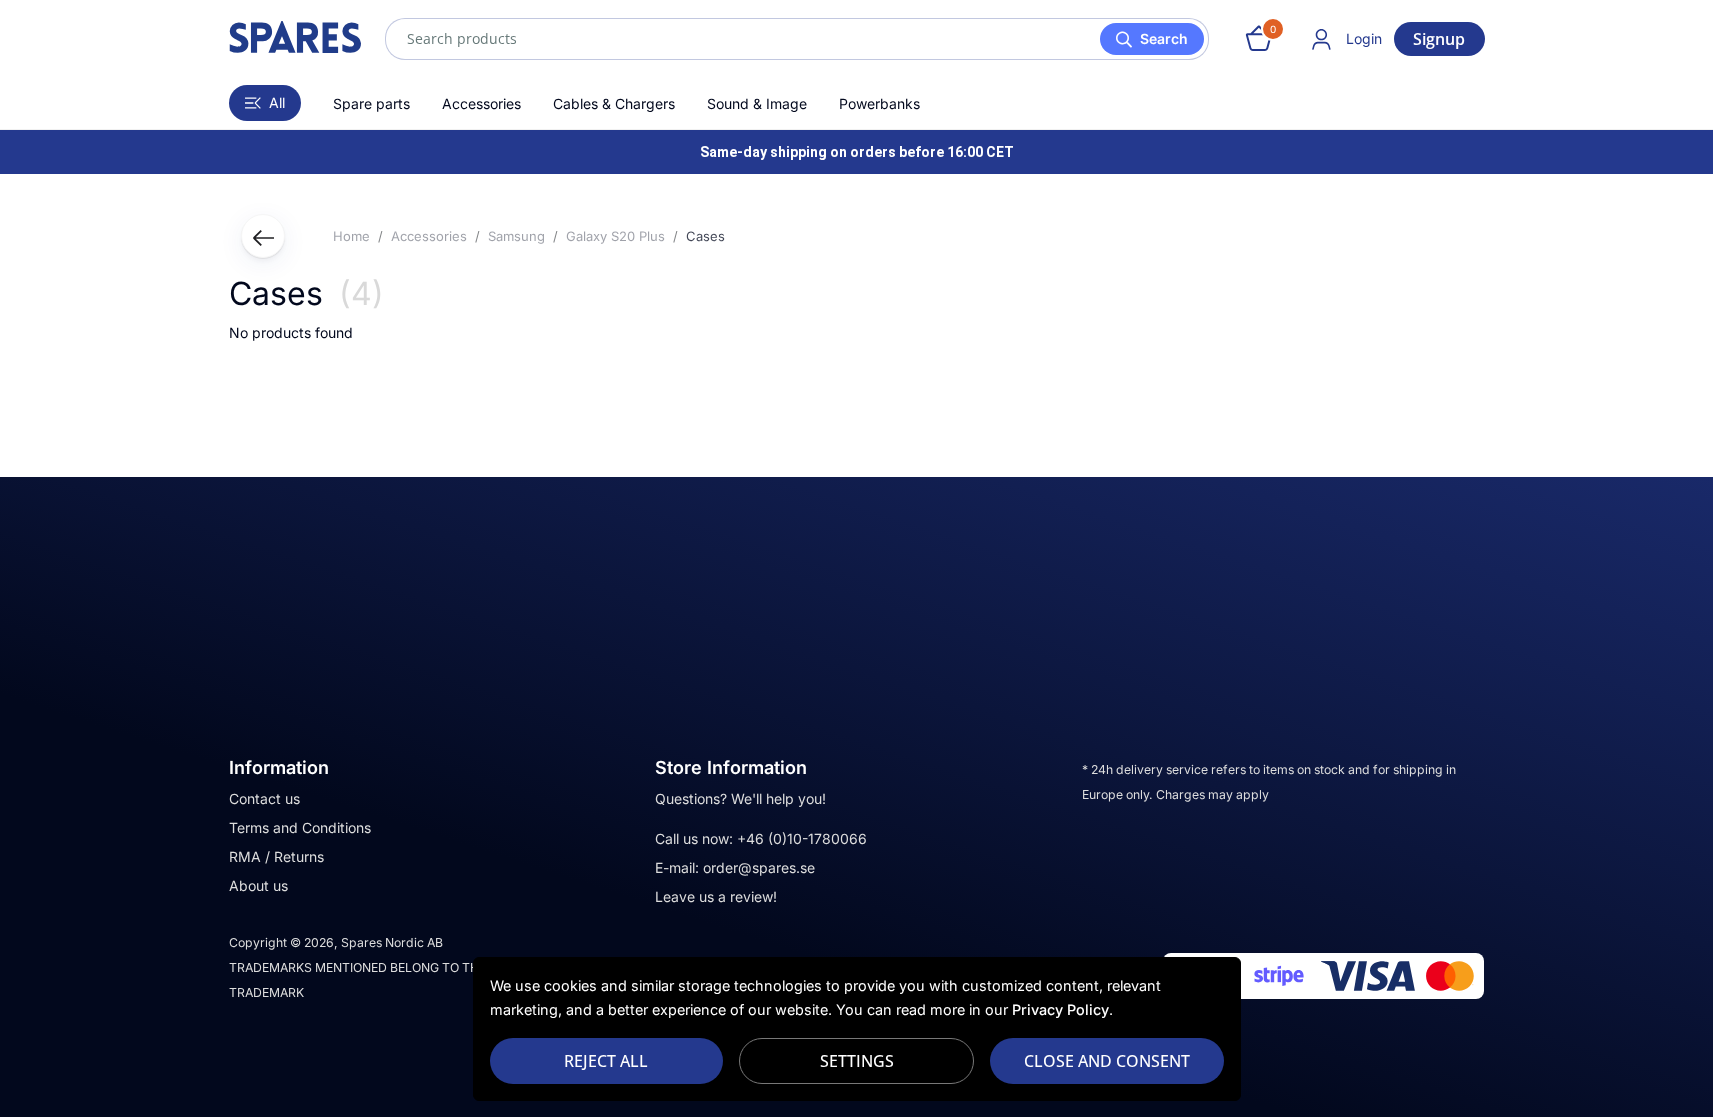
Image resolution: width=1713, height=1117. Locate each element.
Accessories (481, 103)
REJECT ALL (606, 1061)
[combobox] (797, 39)
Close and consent (1107, 1061)
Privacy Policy (1060, 1009)
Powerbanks (879, 103)
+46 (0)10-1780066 (802, 838)
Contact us (264, 798)
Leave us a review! (716, 896)
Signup (1439, 39)
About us (258, 885)
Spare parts (371, 103)
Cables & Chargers (614, 103)
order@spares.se (759, 867)
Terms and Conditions (300, 827)
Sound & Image (757, 103)
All (277, 102)
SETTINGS (857, 1061)
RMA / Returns (276, 856)
